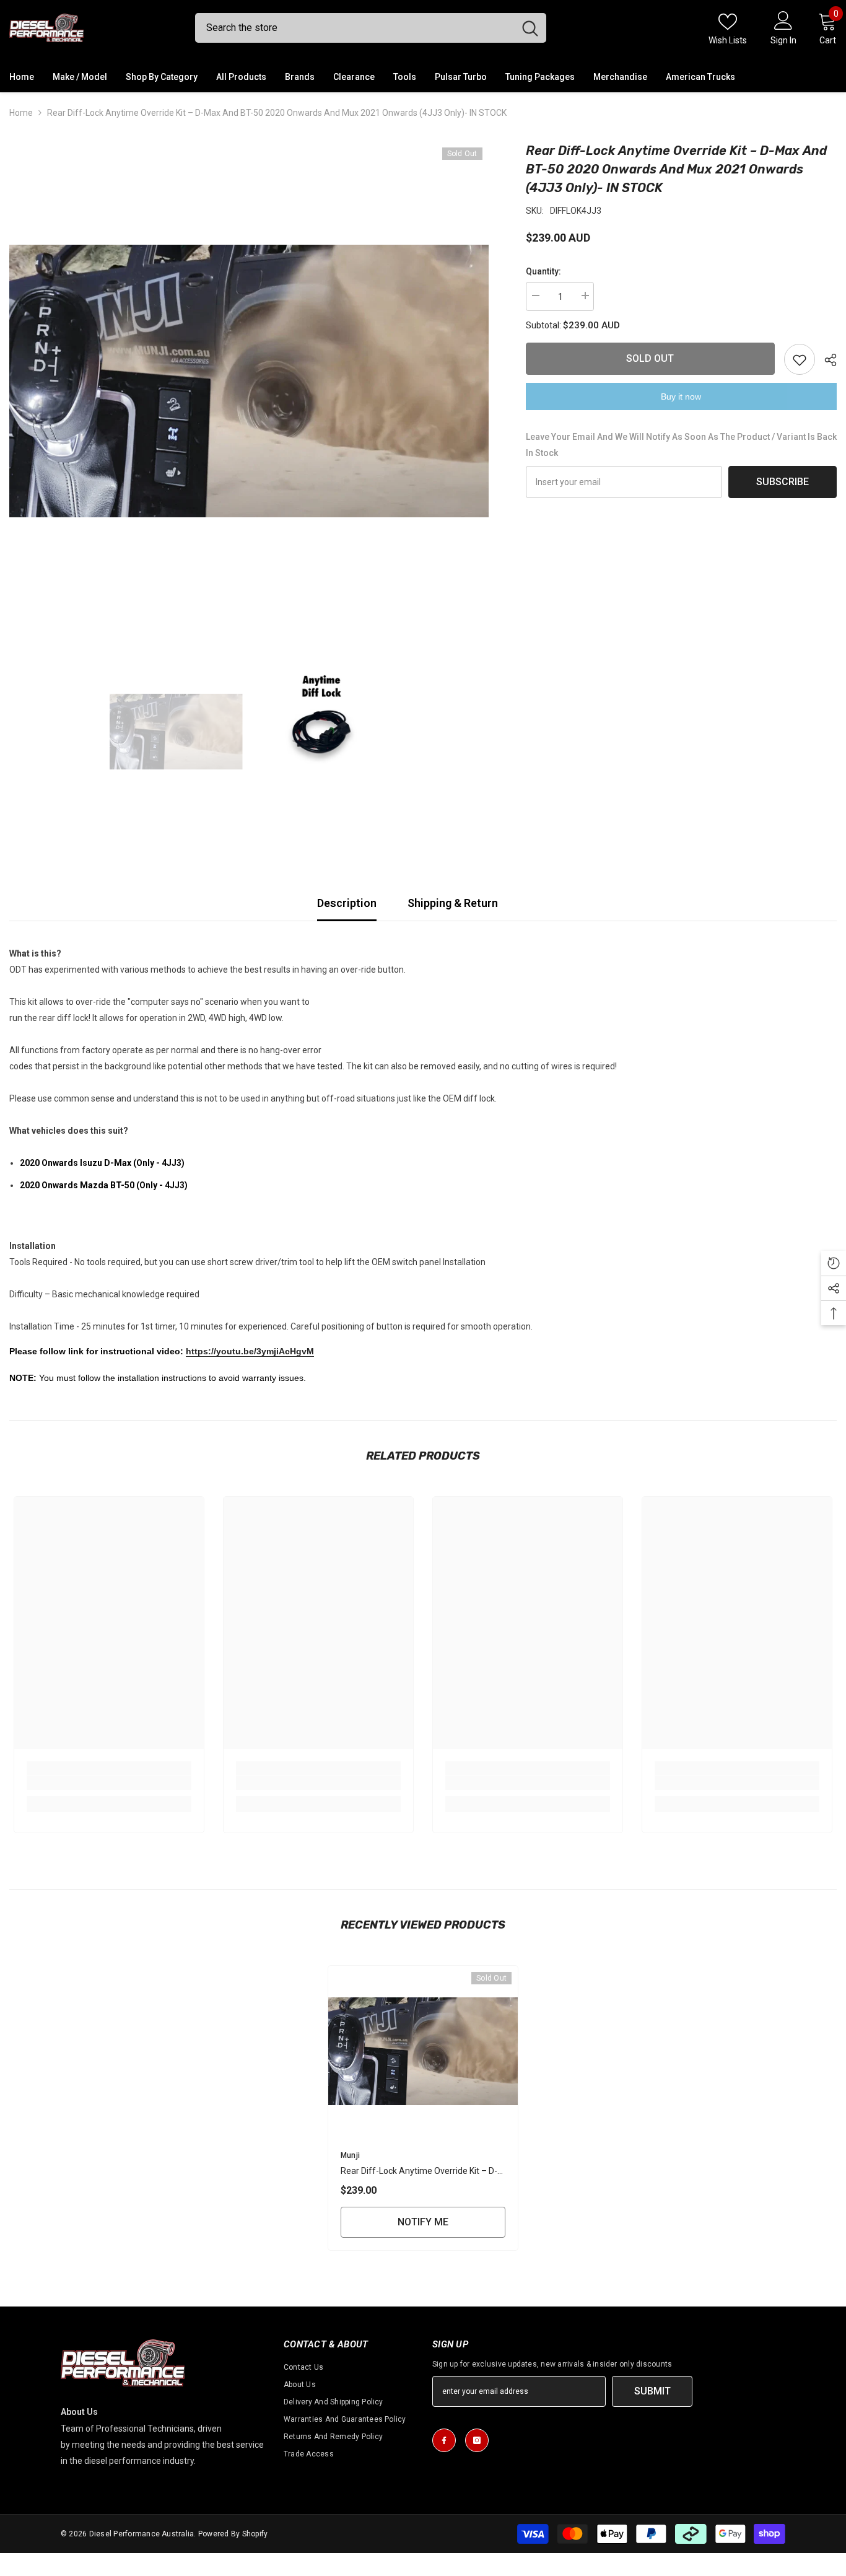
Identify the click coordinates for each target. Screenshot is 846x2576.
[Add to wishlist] (800, 359)
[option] (249, 381)
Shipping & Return (453, 903)
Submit (652, 2391)
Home (21, 113)
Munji (350, 2155)
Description (347, 903)
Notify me (423, 2222)
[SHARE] (826, 360)
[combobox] (355, 28)
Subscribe (783, 482)
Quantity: (543, 271)
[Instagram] (477, 2440)
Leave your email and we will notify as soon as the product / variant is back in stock (681, 445)
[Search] (371, 28)
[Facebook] (444, 2440)
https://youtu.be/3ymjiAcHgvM (250, 1351)
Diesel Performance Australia (142, 2534)
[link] (109, 1783)
